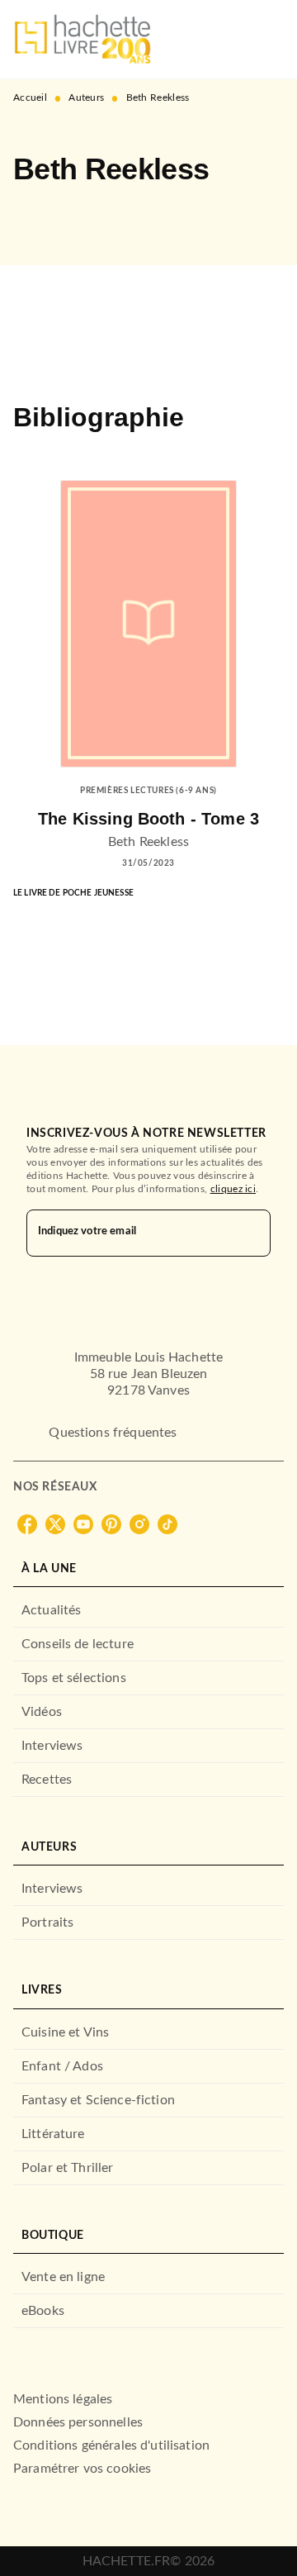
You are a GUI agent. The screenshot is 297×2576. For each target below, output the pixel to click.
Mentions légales (63, 2399)
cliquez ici (233, 1189)
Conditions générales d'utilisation (111, 2445)
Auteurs (86, 97)
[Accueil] (82, 39)
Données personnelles (78, 2422)
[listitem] (27, 1524)
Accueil (30, 97)
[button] (40, 217)
